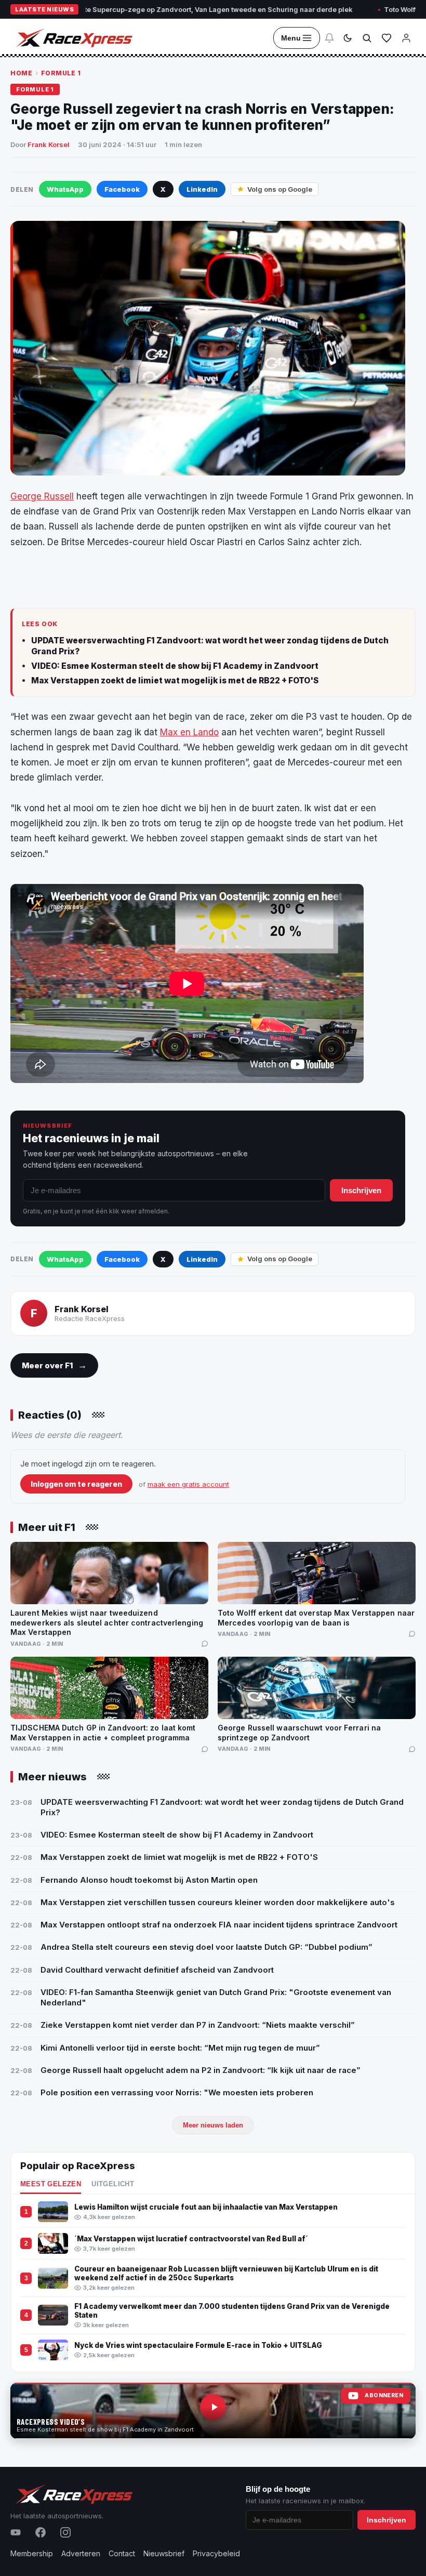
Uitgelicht (113, 2184)
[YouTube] (16, 2532)
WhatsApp (65, 189)
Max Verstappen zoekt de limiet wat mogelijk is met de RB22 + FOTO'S (175, 681)
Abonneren (384, 2395)
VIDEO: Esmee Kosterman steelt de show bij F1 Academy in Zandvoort (175, 666)
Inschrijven (361, 1190)
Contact (122, 2553)
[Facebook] (41, 2532)
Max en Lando (189, 732)
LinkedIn (202, 189)
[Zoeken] (367, 38)
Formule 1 (61, 73)
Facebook (122, 189)
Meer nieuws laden (213, 2125)
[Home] (73, 38)
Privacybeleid (216, 2553)
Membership (32, 2553)
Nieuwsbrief (164, 2553)
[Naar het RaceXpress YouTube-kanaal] (213, 2411)
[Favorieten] (387, 38)
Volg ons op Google (280, 189)
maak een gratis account (188, 1484)
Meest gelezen (51, 2184)
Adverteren (81, 2553)
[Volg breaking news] (329, 38)
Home (21, 73)
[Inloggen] (406, 38)
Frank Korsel (49, 144)
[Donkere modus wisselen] (348, 38)
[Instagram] (65, 2532)
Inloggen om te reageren (76, 1484)
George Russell (42, 496)
